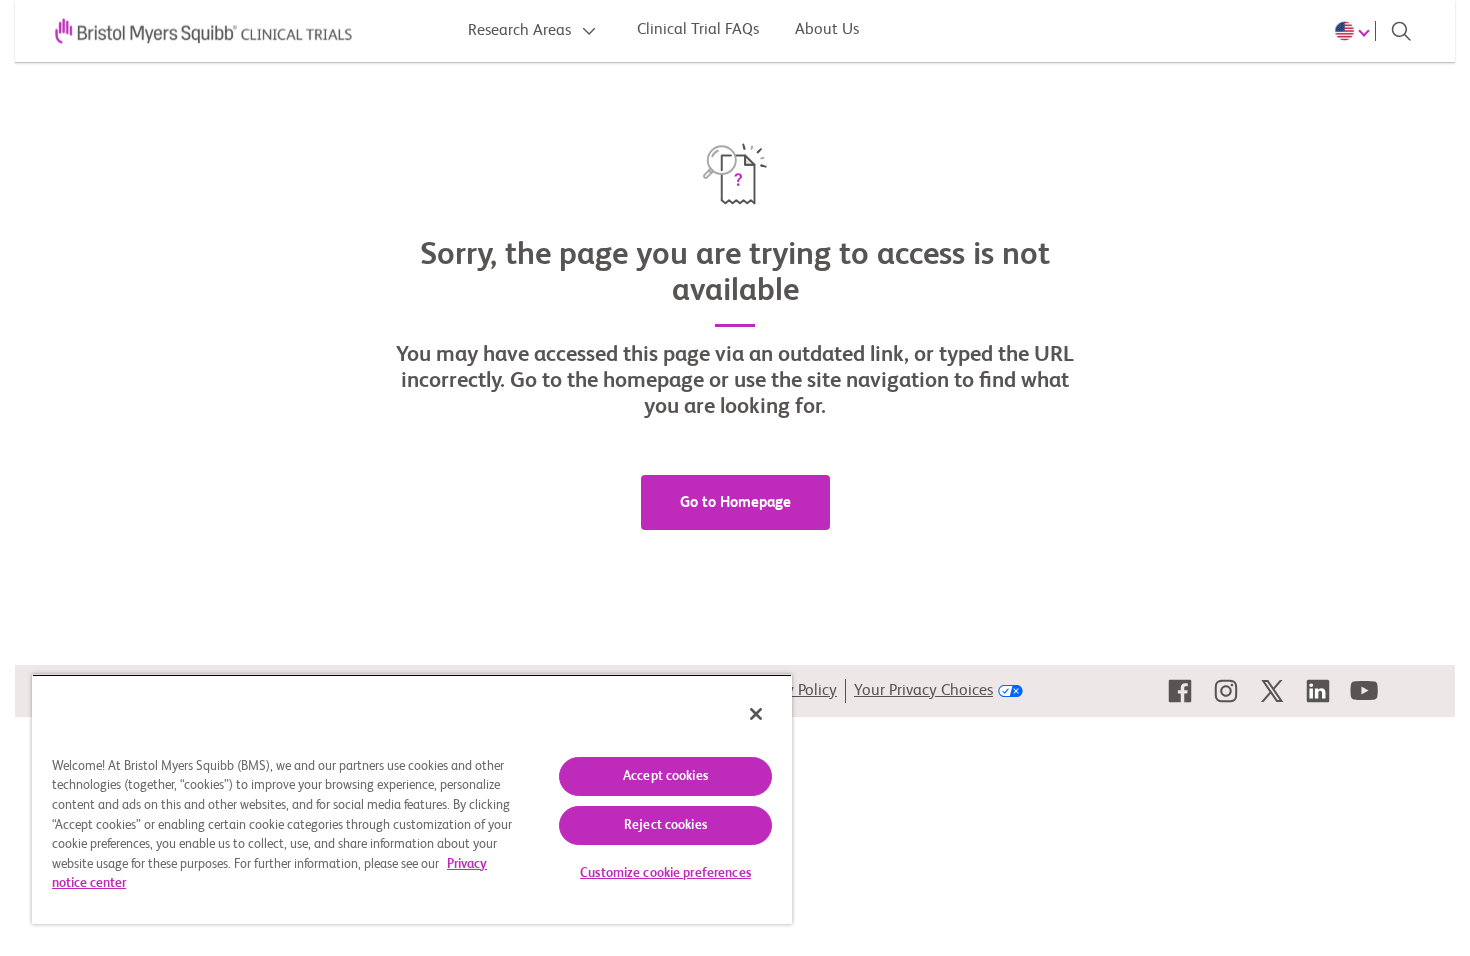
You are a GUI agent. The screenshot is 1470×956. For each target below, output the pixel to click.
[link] (1180, 691)
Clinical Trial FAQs (698, 30)
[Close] (756, 714)
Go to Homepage (735, 502)
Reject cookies (665, 825)
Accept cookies (665, 776)
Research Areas (521, 31)
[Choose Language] (1355, 31)
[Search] (1401, 31)
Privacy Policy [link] (791, 691)
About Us (827, 30)
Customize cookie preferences (665, 873)
